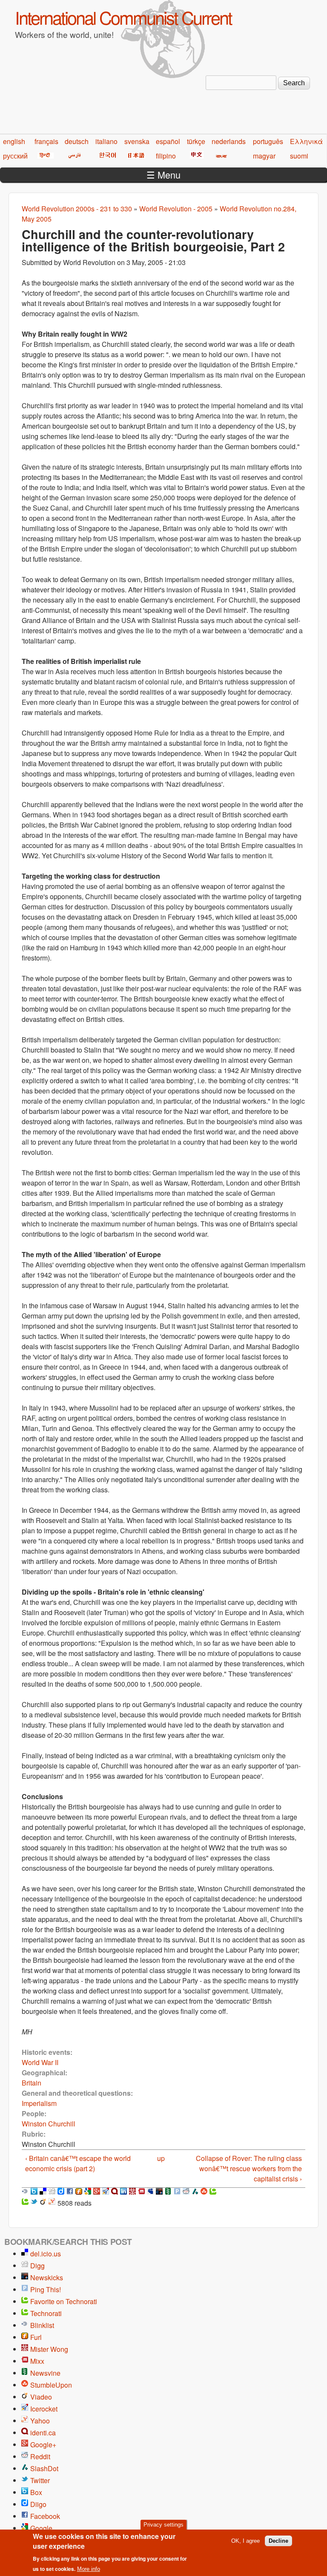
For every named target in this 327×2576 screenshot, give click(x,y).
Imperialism (39, 2103)
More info (89, 2569)
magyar (264, 156)
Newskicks (47, 2277)
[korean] (106, 156)
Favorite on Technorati (64, 2301)
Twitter (40, 2480)
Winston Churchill (49, 2124)
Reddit (40, 2456)
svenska (137, 141)
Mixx (37, 2361)
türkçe (196, 141)
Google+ (43, 2445)
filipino (166, 156)
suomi (299, 156)
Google (41, 2528)
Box (36, 2492)
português (268, 141)
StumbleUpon (51, 2385)
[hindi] (44, 156)
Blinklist (42, 2325)
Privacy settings (163, 2525)
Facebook (45, 2516)
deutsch (77, 141)
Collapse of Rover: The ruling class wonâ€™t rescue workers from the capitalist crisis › (249, 2168)
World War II (40, 2062)
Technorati (46, 2313)
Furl (36, 2337)
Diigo (38, 2504)
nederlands (229, 141)
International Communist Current (123, 17)
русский (15, 156)
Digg (37, 2266)
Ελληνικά (306, 141)
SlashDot (44, 2468)
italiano (106, 141)
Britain (32, 2083)
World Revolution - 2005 (176, 209)
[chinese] (195, 156)
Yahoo (40, 2421)
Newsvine (45, 2373)
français (46, 141)
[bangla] (220, 156)
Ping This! (46, 2289)
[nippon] (135, 156)
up (161, 2158)
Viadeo (41, 2397)
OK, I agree (245, 2541)
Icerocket (44, 2409)
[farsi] (73, 156)
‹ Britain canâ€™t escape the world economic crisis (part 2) (78, 2163)
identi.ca (43, 2433)
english (14, 141)
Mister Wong (49, 2349)
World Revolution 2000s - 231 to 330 (77, 209)
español (168, 141)
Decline (278, 2541)
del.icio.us (46, 2254)
